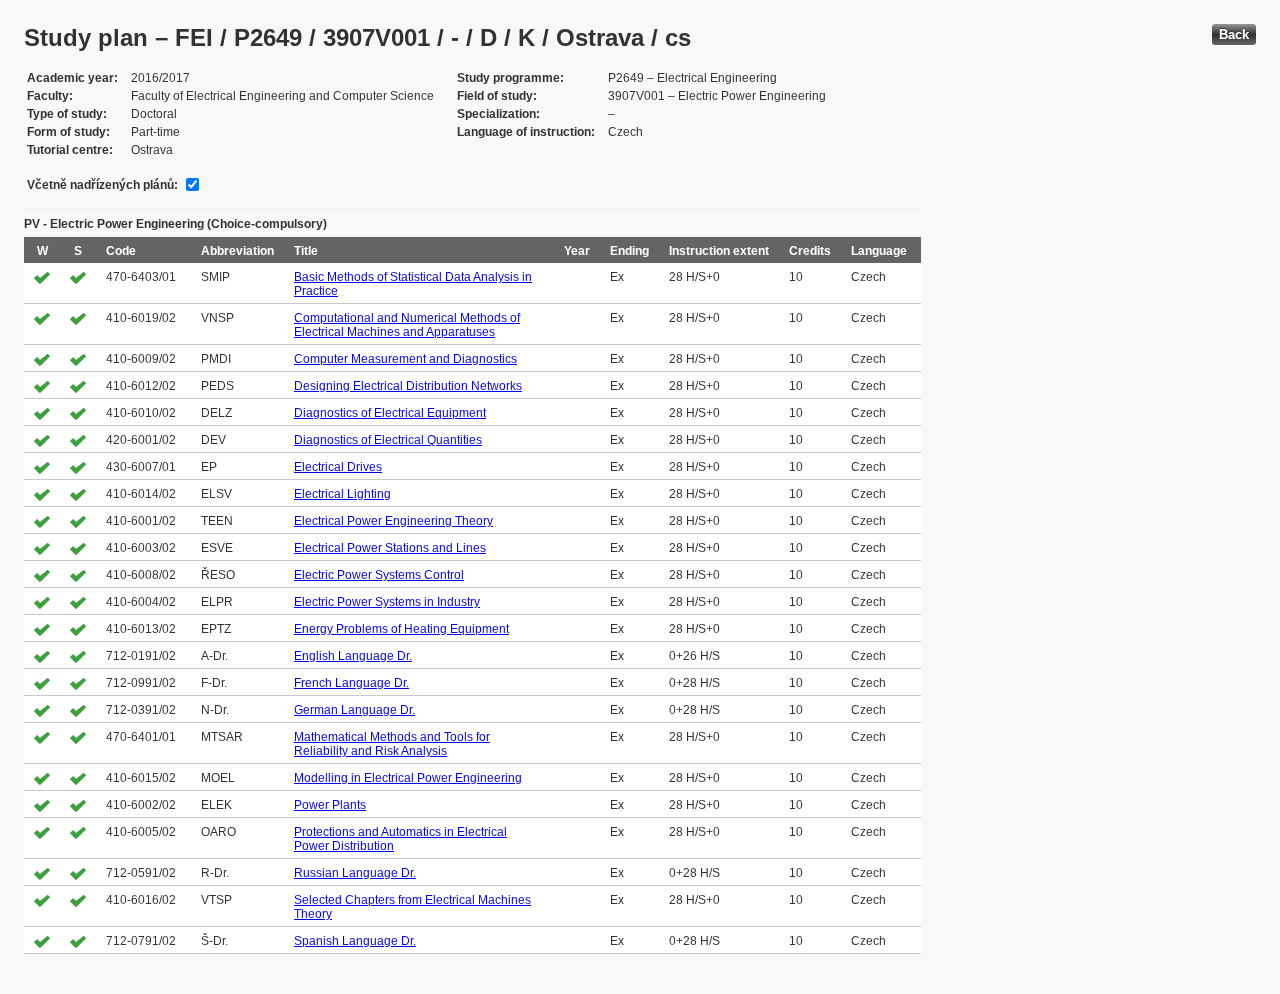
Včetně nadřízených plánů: (102, 185)
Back (1234, 34)
